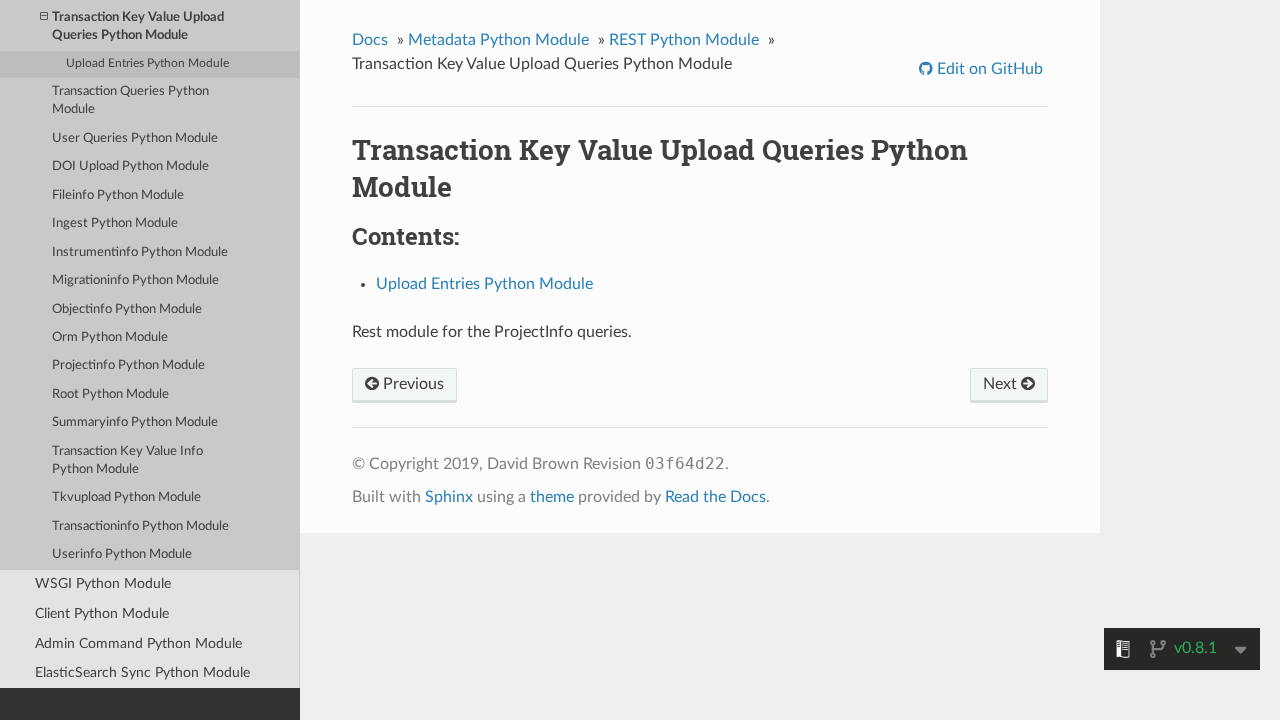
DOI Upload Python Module (130, 166)
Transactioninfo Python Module (140, 526)
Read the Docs (715, 497)
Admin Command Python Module (138, 643)
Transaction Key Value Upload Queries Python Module (138, 26)
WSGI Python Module (103, 583)
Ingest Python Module (115, 223)
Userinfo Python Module (122, 554)
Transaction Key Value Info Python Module (127, 460)
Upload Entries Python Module (147, 63)
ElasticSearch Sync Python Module (142, 672)
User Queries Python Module (135, 138)
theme (552, 497)
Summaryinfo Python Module (135, 422)
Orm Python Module (110, 337)
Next (1002, 384)
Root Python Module (110, 394)
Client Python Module (102, 613)
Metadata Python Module (498, 40)
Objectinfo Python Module (127, 309)
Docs (370, 40)
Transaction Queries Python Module (130, 100)
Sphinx (449, 497)
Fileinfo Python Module (118, 195)
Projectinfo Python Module (128, 365)
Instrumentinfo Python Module (140, 252)
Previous (411, 384)
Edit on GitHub (988, 69)
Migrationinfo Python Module (135, 280)
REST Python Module (684, 40)
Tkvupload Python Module (126, 497)
